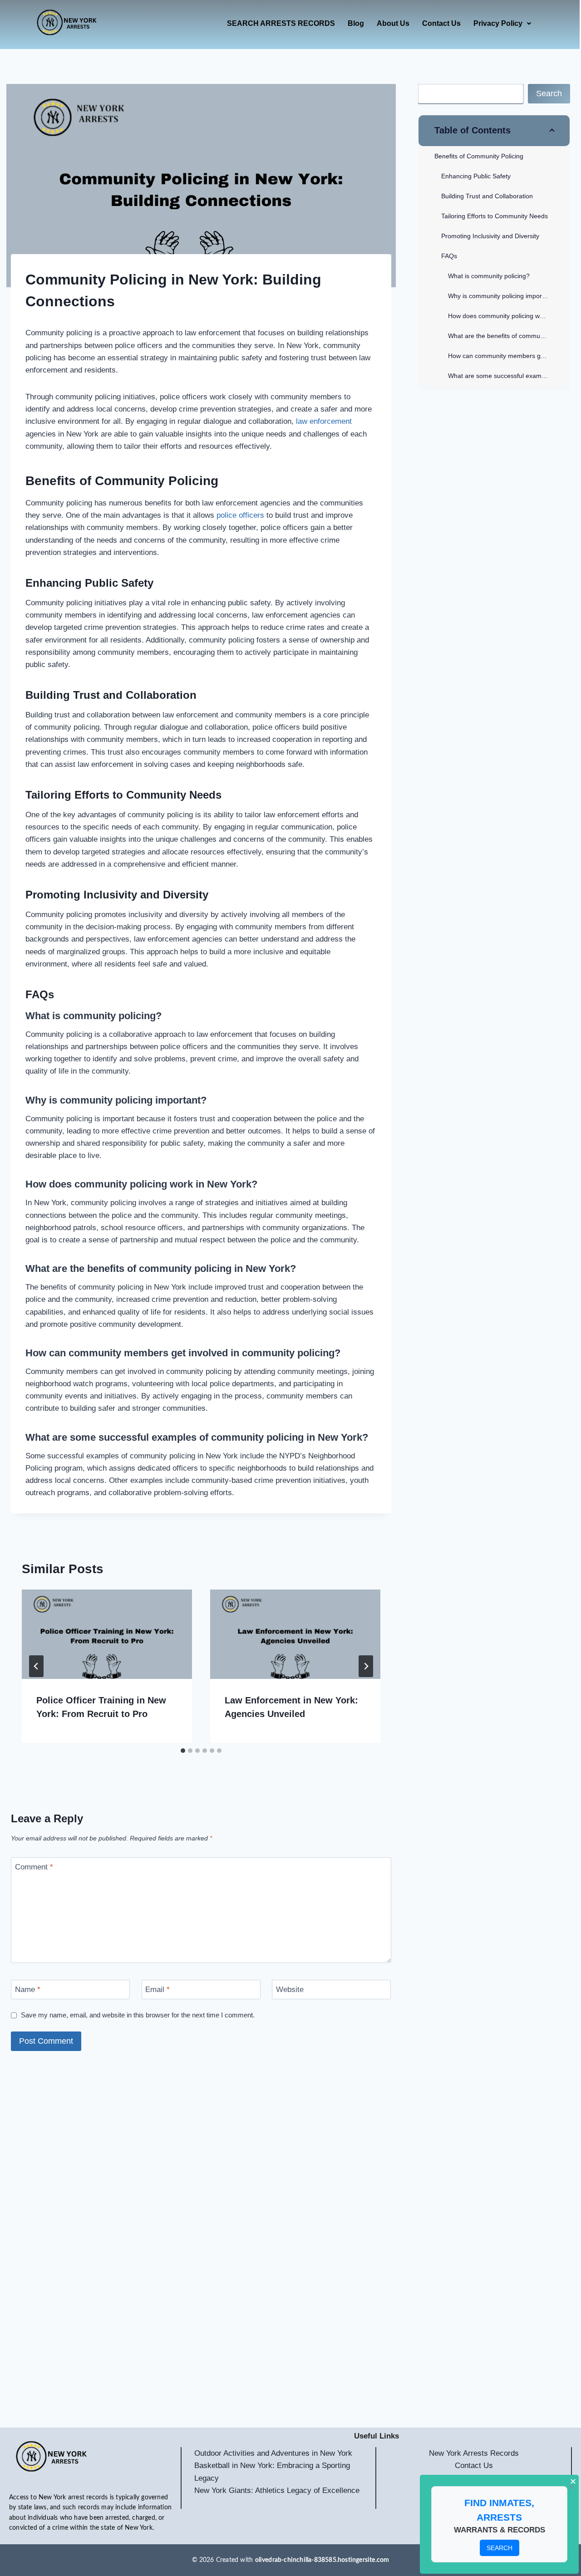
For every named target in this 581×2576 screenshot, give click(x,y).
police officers (239, 515)
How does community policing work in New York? (509, 316)
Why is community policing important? (502, 296)
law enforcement (323, 421)
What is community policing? (489, 276)
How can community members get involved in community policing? (509, 356)
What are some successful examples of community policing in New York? (509, 376)
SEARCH (500, 2548)
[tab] (183, 1751)
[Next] (366, 1666)
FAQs (449, 256)
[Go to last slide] (36, 1666)
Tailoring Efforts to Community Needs (495, 216)
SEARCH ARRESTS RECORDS (281, 23)
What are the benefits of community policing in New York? (509, 336)
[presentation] (107, 1634)
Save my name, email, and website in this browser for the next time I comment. (138, 2015)
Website (290, 1990)
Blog (356, 23)
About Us (393, 23)
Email (158, 1990)
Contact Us (441, 23)
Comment (34, 1867)
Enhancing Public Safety (476, 176)
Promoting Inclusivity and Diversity (490, 236)
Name (28, 1990)
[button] (502, 24)
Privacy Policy (498, 23)
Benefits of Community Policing (479, 156)
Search (549, 93)
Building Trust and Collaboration (487, 196)
